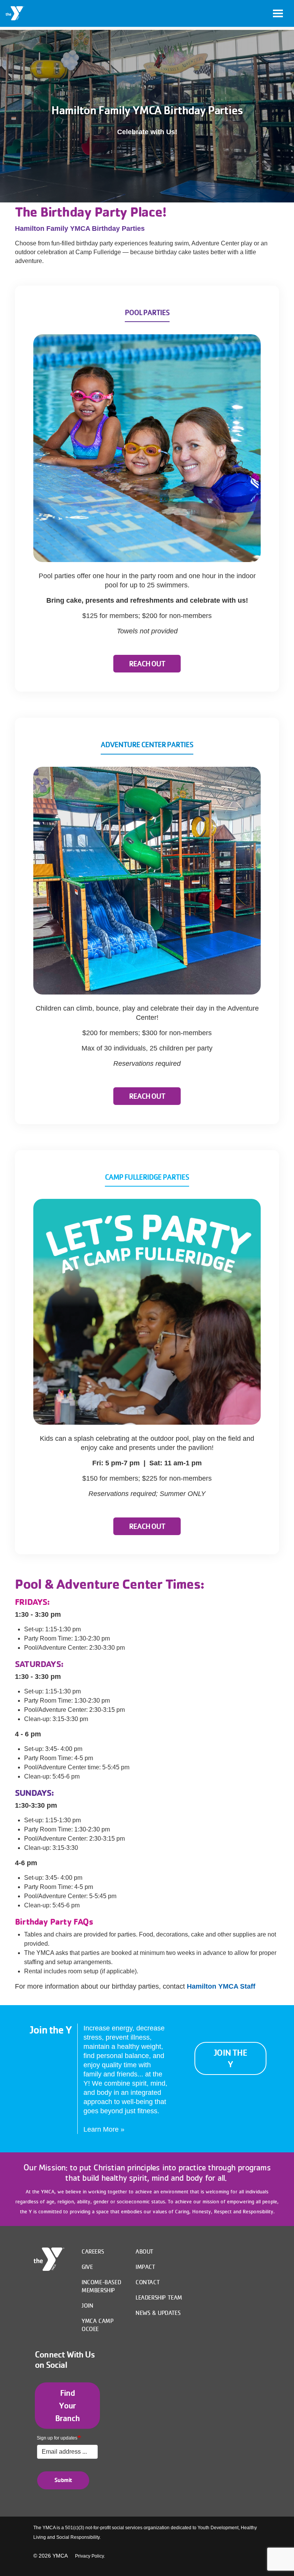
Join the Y (230, 2058)
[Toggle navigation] (278, 13)
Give (87, 2267)
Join (87, 2305)
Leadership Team (159, 2297)
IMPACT (145, 2267)
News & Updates (158, 2313)
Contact (148, 2282)
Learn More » (104, 2129)
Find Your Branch (67, 2405)
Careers (93, 2251)
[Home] (15, 13)
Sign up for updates (57, 2438)
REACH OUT (147, 664)
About (145, 2251)
